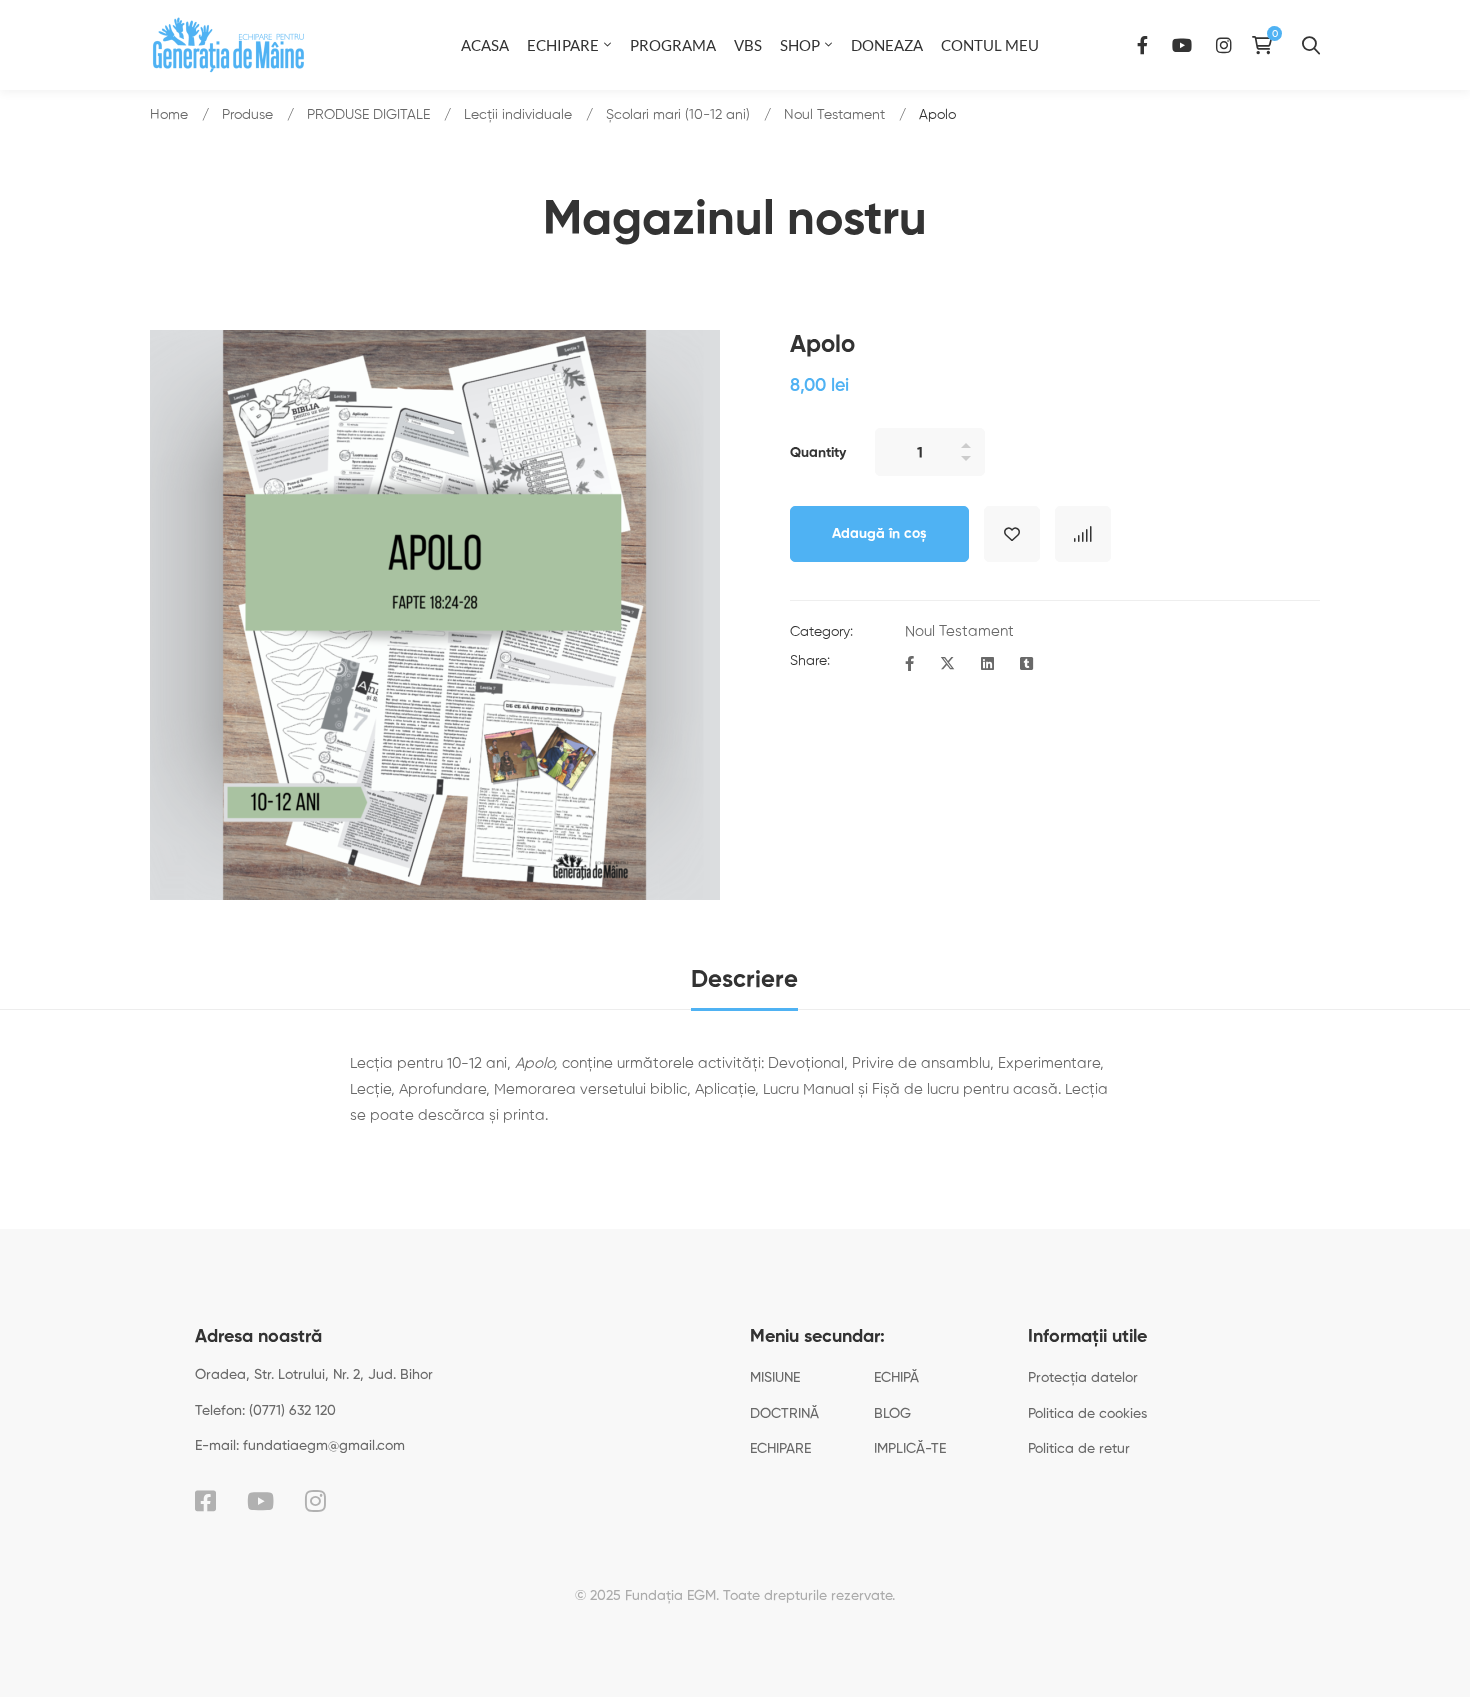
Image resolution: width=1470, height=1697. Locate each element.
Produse (247, 115)
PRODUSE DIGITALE (368, 115)
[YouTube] (1182, 44)
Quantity (818, 453)
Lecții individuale (518, 115)
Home (169, 115)
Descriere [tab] (744, 980)
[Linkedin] (987, 665)
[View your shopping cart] (1267, 45)
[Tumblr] (1026, 665)
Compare (1083, 534)
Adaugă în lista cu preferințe (1012, 534)
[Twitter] (947, 665)
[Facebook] (1142, 44)
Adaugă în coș (879, 534)
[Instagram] (1224, 44)
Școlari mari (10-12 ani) (678, 115)
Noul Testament (834, 115)
